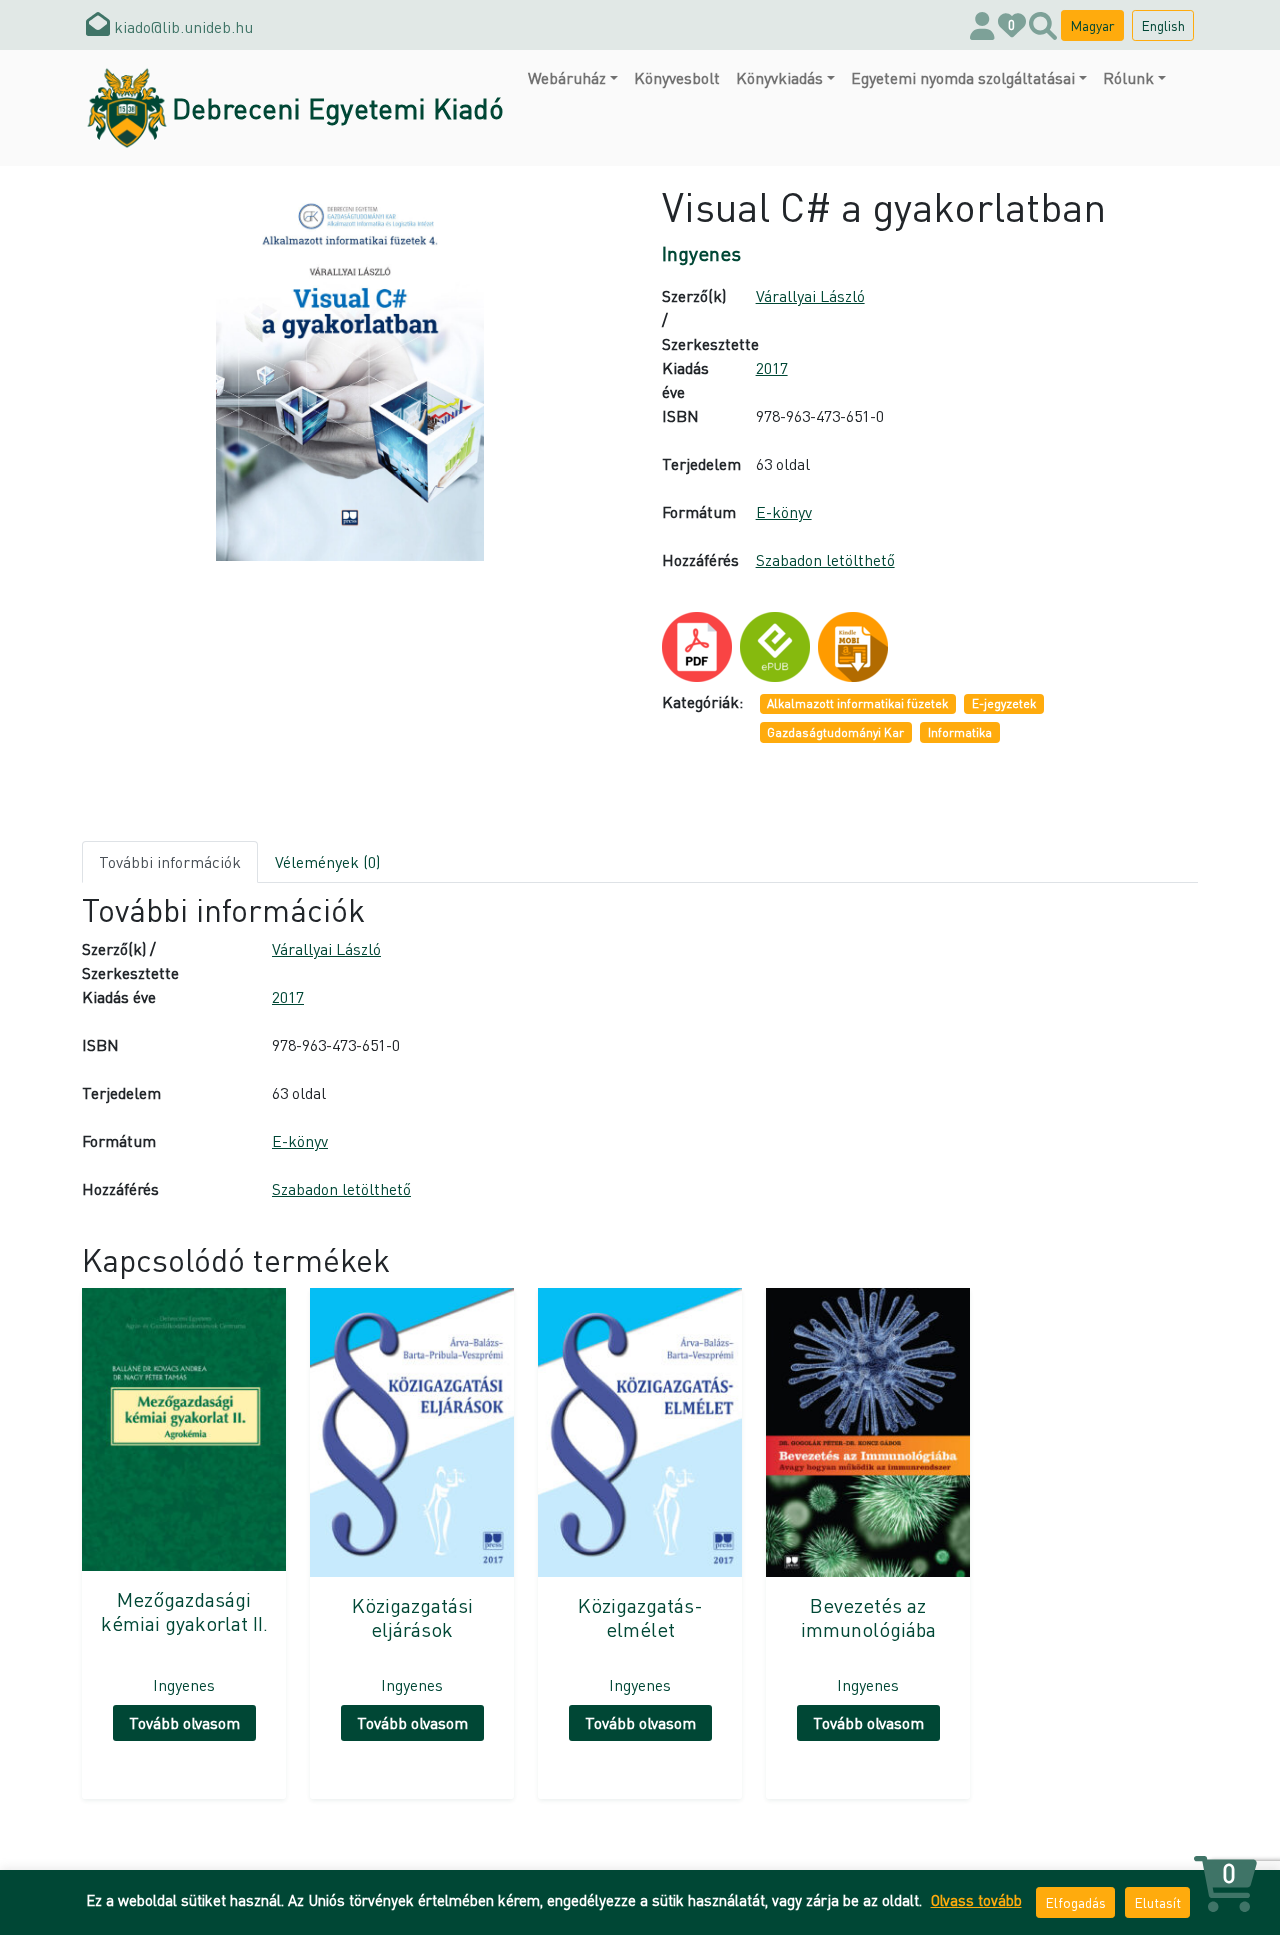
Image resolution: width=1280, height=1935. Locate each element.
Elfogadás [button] (1075, 1902)
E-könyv (784, 511)
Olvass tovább (976, 1900)
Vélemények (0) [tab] (327, 861)
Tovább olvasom (184, 1722)
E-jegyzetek (1004, 703)
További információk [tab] (170, 861)
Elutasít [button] (1157, 1902)
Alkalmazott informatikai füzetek (857, 703)
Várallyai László (810, 295)
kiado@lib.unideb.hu (181, 26)
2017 (772, 367)
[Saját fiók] (982, 25)
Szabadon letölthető (825, 559)
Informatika (960, 732)
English (1163, 25)
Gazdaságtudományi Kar (835, 732)
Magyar (1092, 25)
